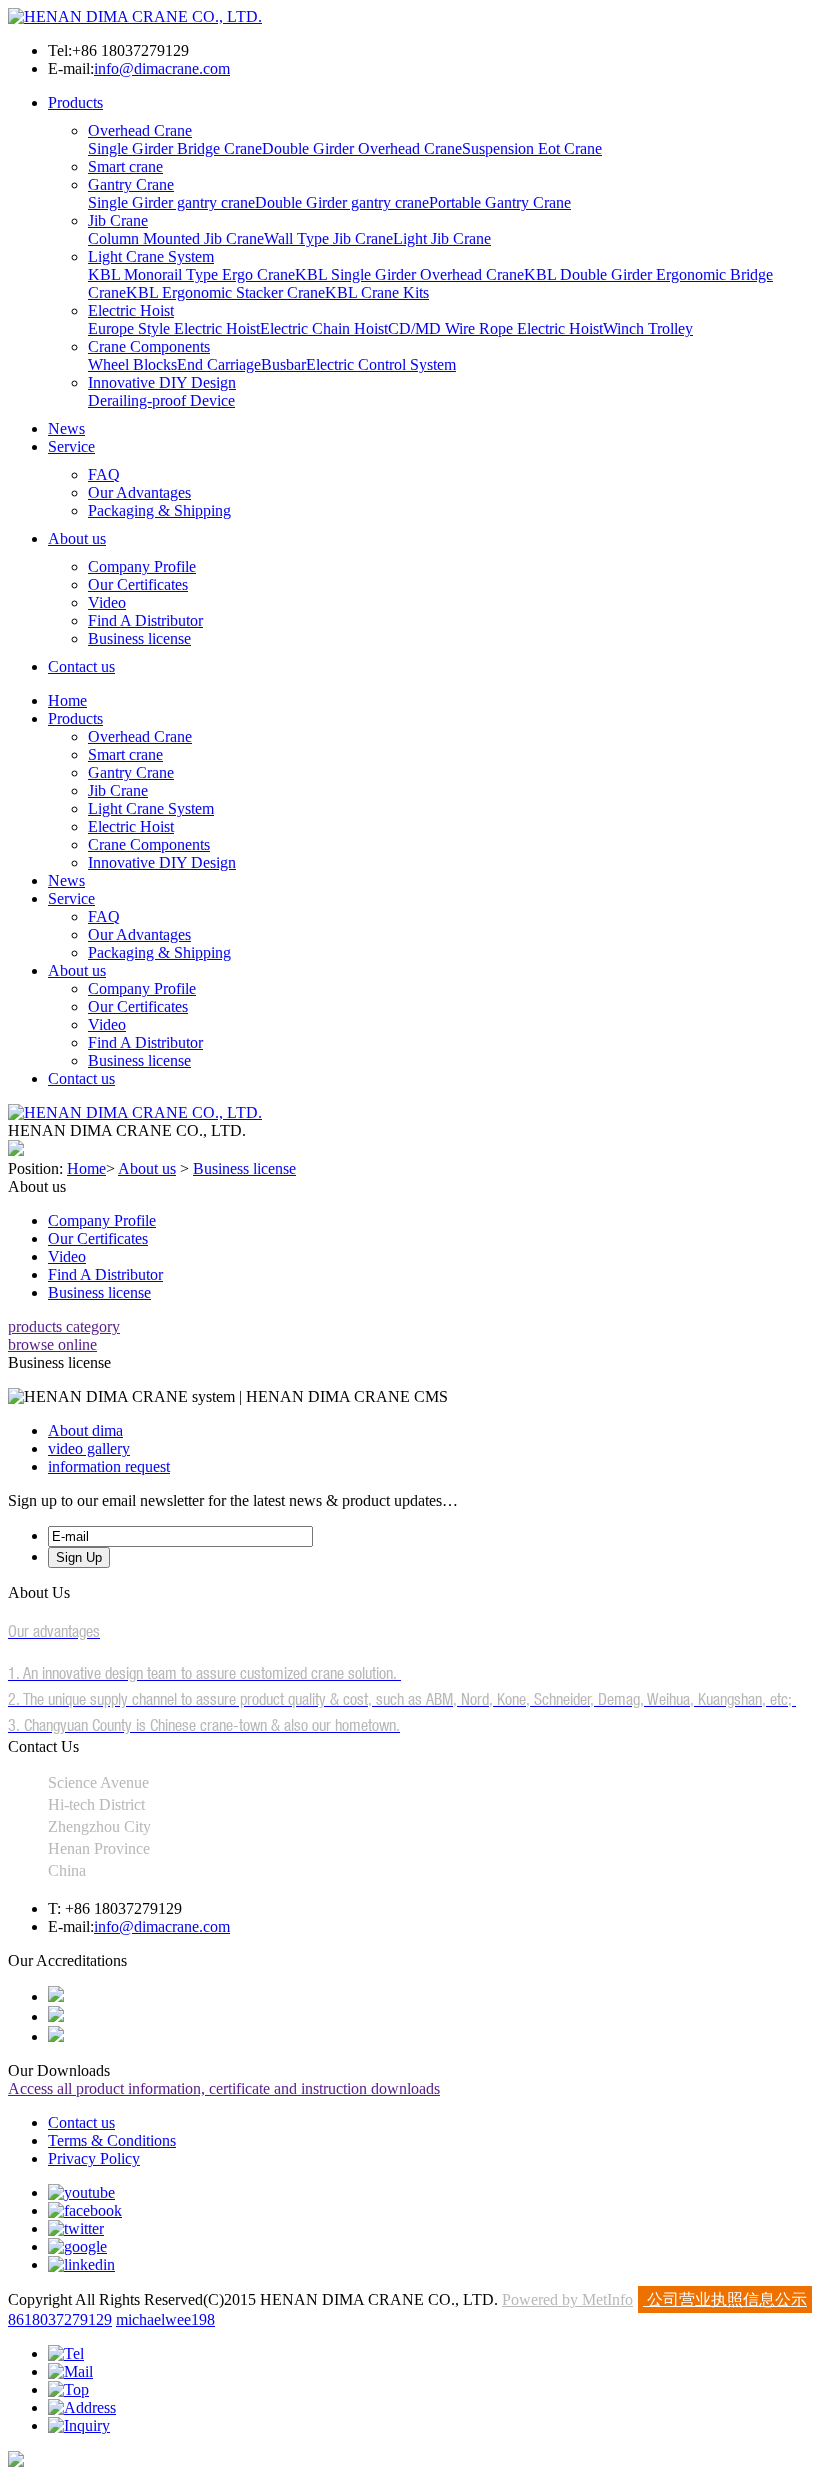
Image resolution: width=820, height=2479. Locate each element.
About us (77, 538)
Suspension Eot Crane (532, 148)
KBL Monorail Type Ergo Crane (191, 274)
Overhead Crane (140, 130)
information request (109, 1466)
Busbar (283, 364)
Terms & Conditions (112, 2140)
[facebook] (85, 2210)
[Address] (82, 2407)
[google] (77, 2246)
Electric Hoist (131, 310)
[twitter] (76, 2228)
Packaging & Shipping (159, 510)
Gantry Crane (131, 184)
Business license (139, 638)
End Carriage (219, 364)
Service (71, 446)
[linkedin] (81, 2264)
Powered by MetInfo (567, 2299)
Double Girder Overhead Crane (362, 148)
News (66, 428)
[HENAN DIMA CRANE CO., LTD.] (135, 16)
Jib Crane (118, 220)
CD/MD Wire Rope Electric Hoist (495, 328)
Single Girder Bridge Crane (175, 148)
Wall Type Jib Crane (328, 238)
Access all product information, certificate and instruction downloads (224, 2088)
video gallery (89, 1448)
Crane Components (149, 346)
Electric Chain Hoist (324, 328)
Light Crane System (151, 256)
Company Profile (142, 566)
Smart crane (125, 166)
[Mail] (70, 2371)
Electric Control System (381, 364)
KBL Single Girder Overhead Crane (409, 274)
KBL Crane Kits (377, 292)
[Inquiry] (79, 2425)
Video (107, 602)
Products (75, 102)
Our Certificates (138, 584)
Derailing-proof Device (161, 400)
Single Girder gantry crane (171, 202)
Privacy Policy (94, 2158)
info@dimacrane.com (162, 68)
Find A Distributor (145, 620)
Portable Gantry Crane (500, 202)
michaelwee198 (165, 2319)
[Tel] (66, 2353)
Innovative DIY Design (162, 382)
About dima (85, 1430)
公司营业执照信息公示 (725, 2299)
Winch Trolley (648, 328)
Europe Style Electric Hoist (174, 328)
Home (67, 700)
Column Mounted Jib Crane (176, 238)
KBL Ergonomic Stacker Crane (225, 292)
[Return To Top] (16, 2461)
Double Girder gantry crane (342, 202)
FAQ (104, 474)
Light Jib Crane (442, 238)
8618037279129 (60, 2319)
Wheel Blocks (132, 364)
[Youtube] (81, 2192)
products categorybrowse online (64, 1335)
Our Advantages (139, 492)
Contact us (81, 666)
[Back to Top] (68, 2389)
